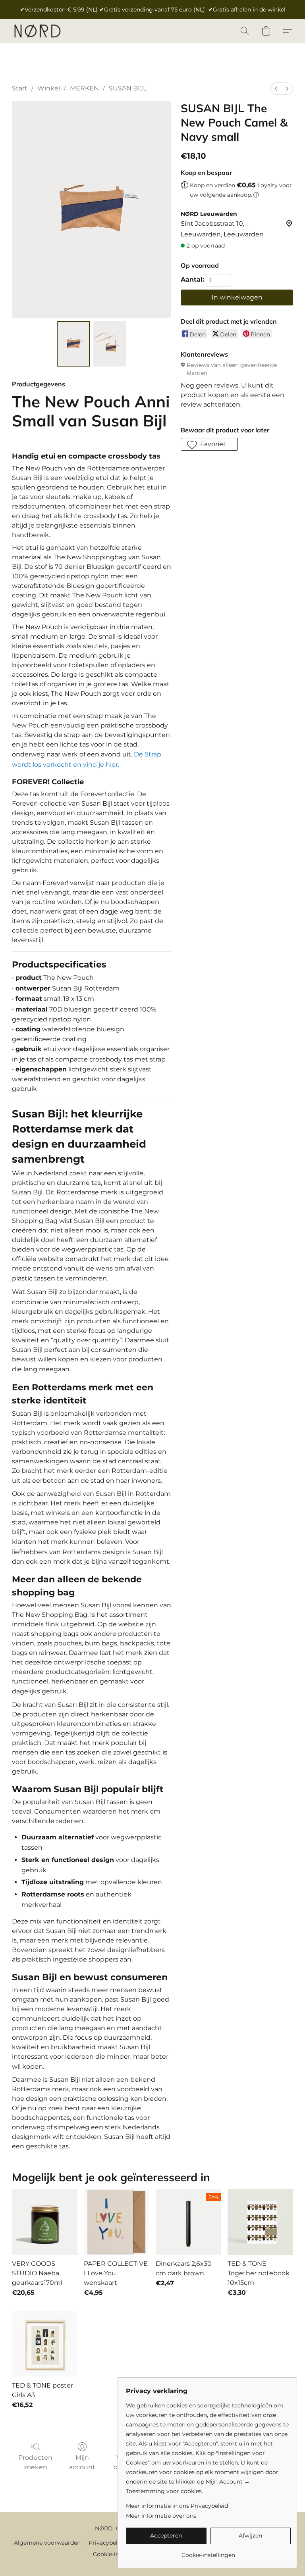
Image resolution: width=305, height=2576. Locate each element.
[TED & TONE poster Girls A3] (45, 2344)
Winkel (49, 88)
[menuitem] (276, 89)
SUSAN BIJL (128, 88)
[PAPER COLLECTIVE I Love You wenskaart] (117, 2222)
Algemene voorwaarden (47, 2543)
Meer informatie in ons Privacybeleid (177, 2506)
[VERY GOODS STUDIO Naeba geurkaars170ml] (45, 2222)
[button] (37, 31)
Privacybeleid (107, 2543)
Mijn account (82, 2462)
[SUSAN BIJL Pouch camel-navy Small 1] (110, 344)
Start (20, 88)
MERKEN (84, 88)
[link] (208, 2552)
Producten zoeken (35, 2462)
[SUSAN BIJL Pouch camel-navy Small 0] (73, 344)
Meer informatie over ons (161, 2516)
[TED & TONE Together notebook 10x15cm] (260, 2222)
